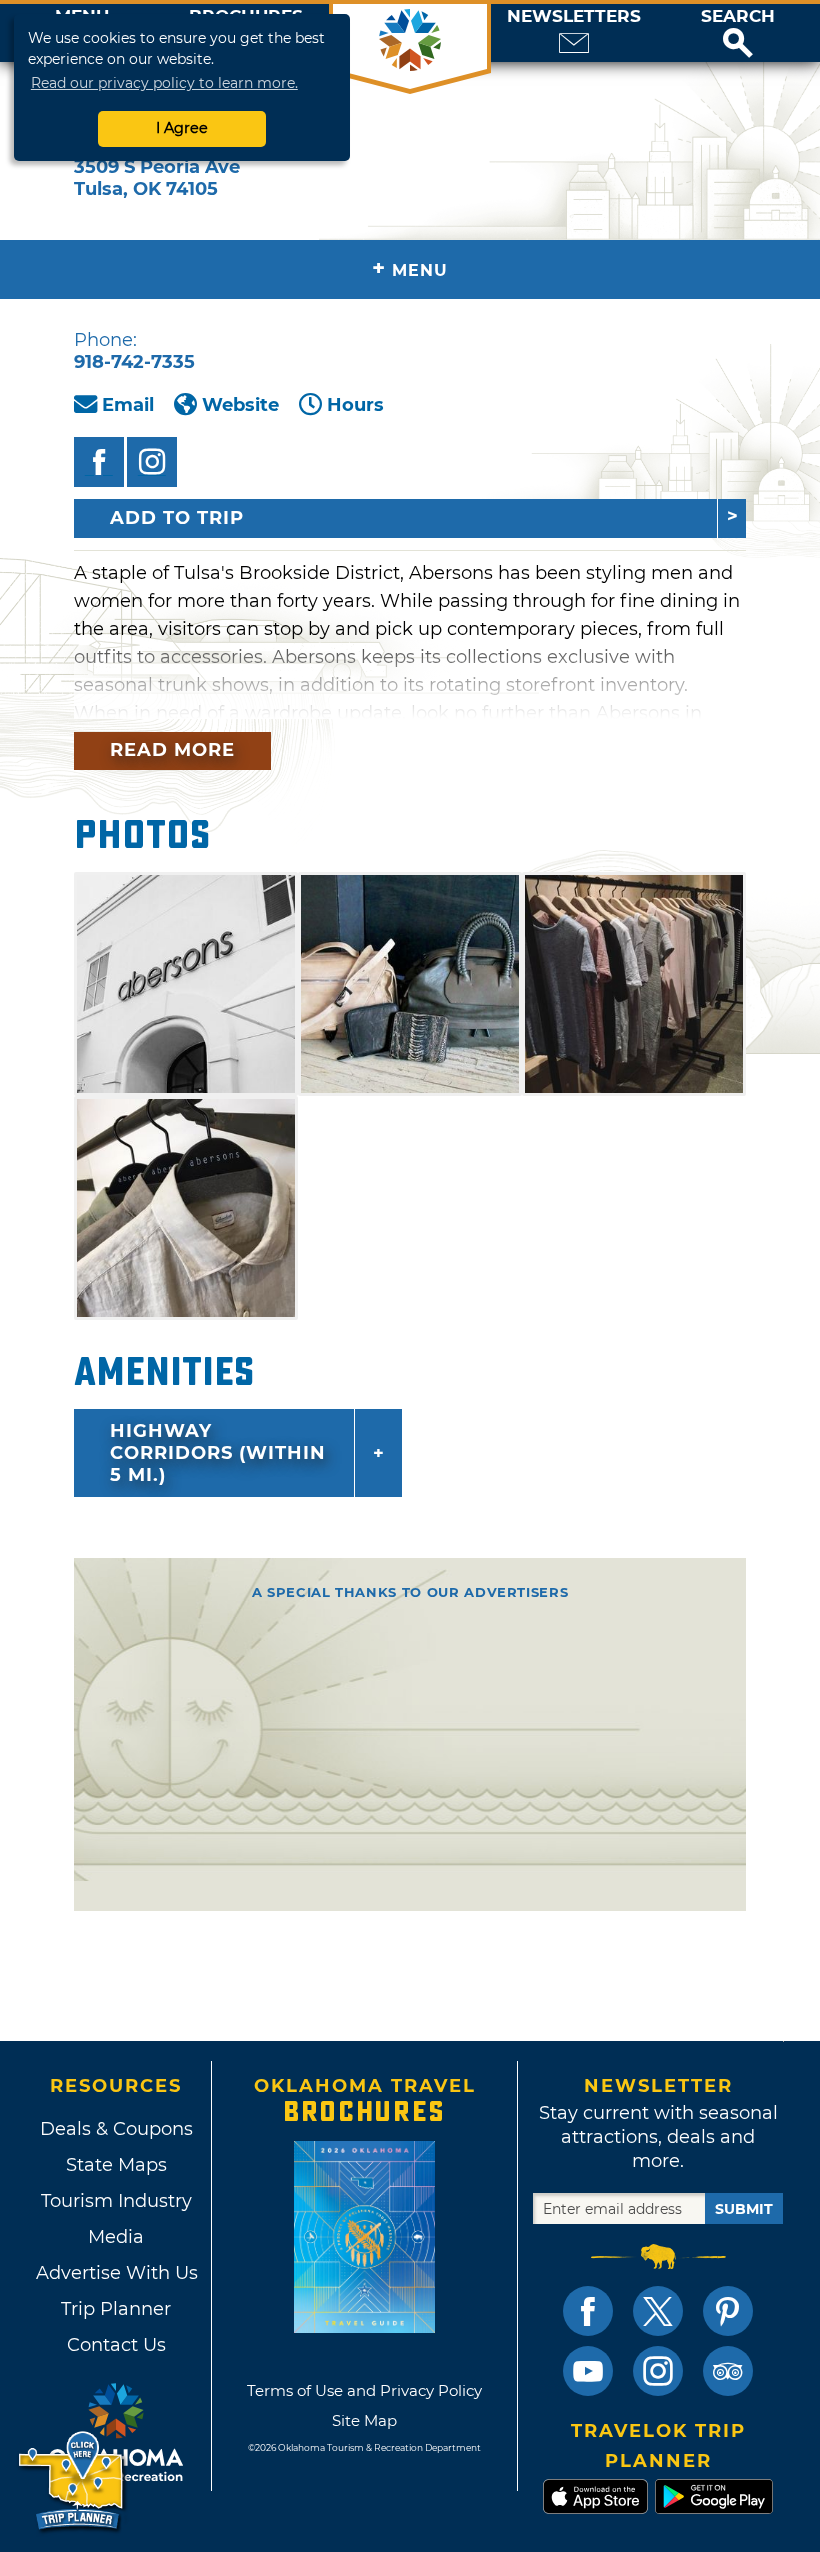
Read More (172, 750)
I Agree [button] (182, 128)
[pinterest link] (728, 2311)
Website (240, 405)
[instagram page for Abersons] (152, 462)
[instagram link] (658, 2371)
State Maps (116, 2165)
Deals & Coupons (116, 2129)
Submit (744, 2209)
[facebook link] (588, 2311)
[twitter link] (658, 2311)
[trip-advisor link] (728, 2371)
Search (738, 16)
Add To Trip (177, 518)
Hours (355, 405)
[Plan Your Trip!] (72, 2481)
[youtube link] (588, 2371)
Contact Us (116, 2345)
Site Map (364, 2420)
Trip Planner (116, 2309)
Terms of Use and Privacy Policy (364, 2390)
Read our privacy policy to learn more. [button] (164, 83)
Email (128, 405)
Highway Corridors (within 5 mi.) (218, 1453)
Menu (410, 268)
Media (116, 2237)
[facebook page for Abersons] (99, 462)
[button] (738, 33)
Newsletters (574, 16)
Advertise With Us (116, 2273)
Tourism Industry (116, 2201)
